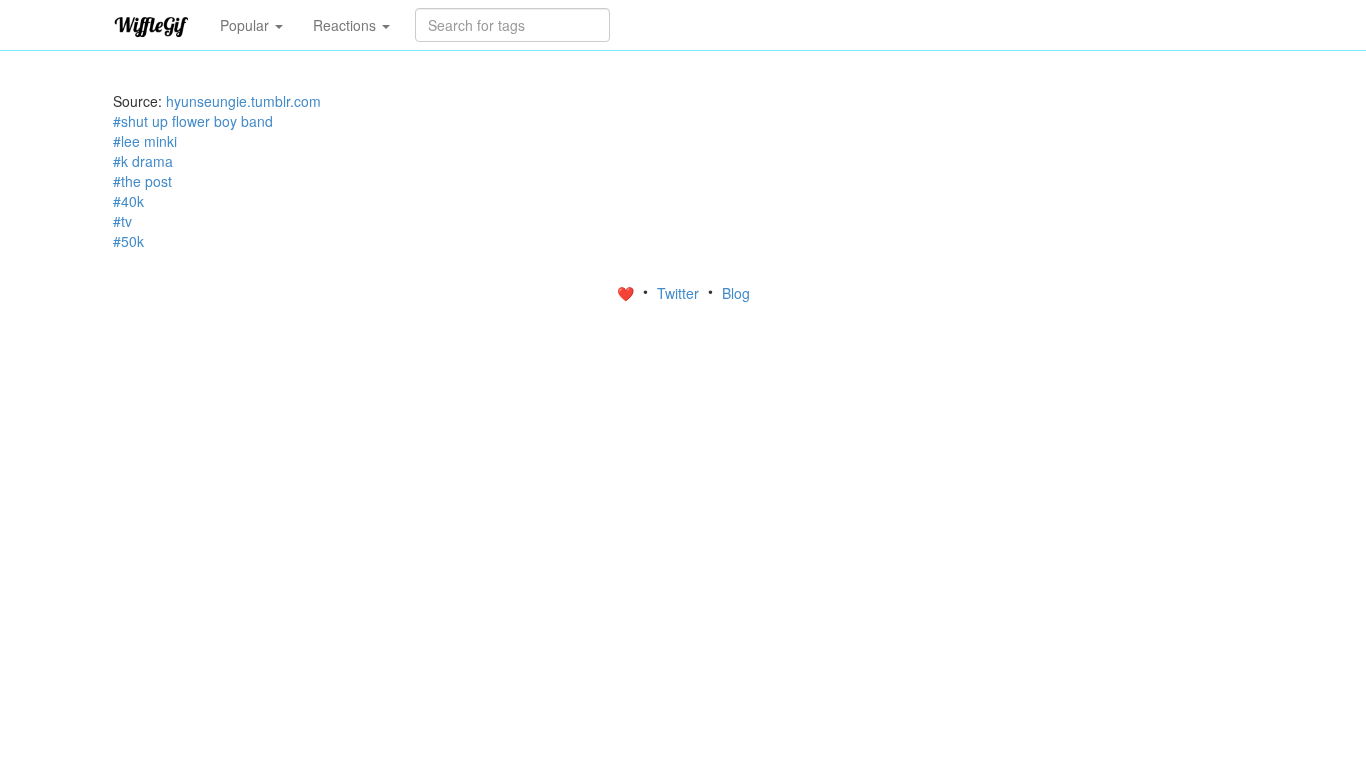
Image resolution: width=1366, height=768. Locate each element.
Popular (246, 25)
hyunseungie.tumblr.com (243, 101)
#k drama (143, 161)
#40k (128, 201)
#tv (122, 221)
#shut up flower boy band (193, 121)
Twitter (680, 293)
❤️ (627, 293)
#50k (128, 241)
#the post (142, 181)
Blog (736, 293)
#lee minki (145, 141)
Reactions (346, 25)
